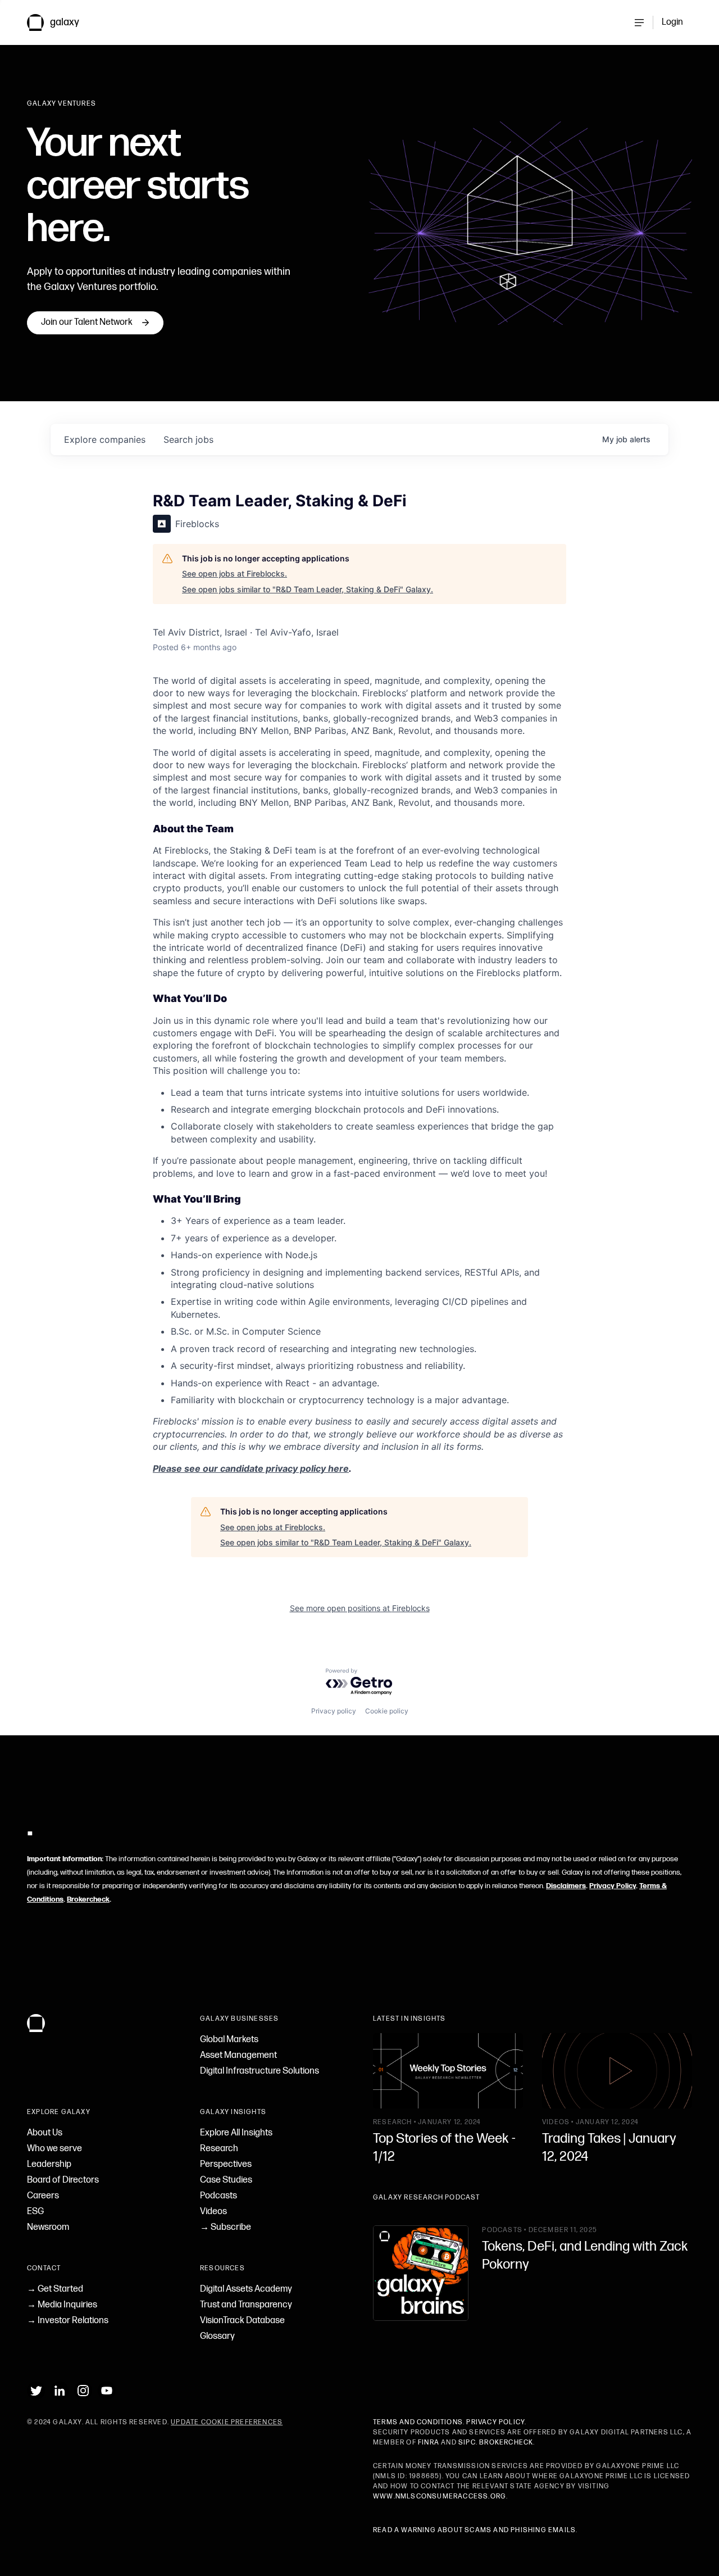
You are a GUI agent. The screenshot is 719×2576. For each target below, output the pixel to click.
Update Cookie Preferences (227, 2422)
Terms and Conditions (418, 2422)
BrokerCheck (506, 2443)
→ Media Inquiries (62, 2305)
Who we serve (54, 2149)
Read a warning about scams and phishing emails (474, 2530)
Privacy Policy (613, 1886)
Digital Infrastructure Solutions (260, 2071)
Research (219, 2149)
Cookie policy (387, 1711)
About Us (45, 2133)
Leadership (49, 2164)
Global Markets (229, 2040)
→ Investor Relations (68, 2321)
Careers (43, 2196)
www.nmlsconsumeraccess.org (440, 2496)
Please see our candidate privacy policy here (251, 1468)
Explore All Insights (236, 2133)
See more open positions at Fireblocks (360, 1608)
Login (672, 22)
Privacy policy (334, 1711)
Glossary (217, 2336)
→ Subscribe (226, 2227)
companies (105, 439)
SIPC (467, 2443)
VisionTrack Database (242, 2321)
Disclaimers (566, 1886)
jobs (188, 439)
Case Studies (226, 2180)
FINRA (429, 2443)
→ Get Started (55, 2289)
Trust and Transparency (246, 2305)
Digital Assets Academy (246, 2289)
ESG (35, 2212)
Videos (213, 2212)
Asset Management (238, 2055)
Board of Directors (63, 2180)
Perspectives (226, 2164)
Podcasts (219, 2196)
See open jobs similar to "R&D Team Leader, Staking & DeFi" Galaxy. (308, 589)
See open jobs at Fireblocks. (235, 573)
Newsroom (48, 2227)
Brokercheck (88, 1899)
